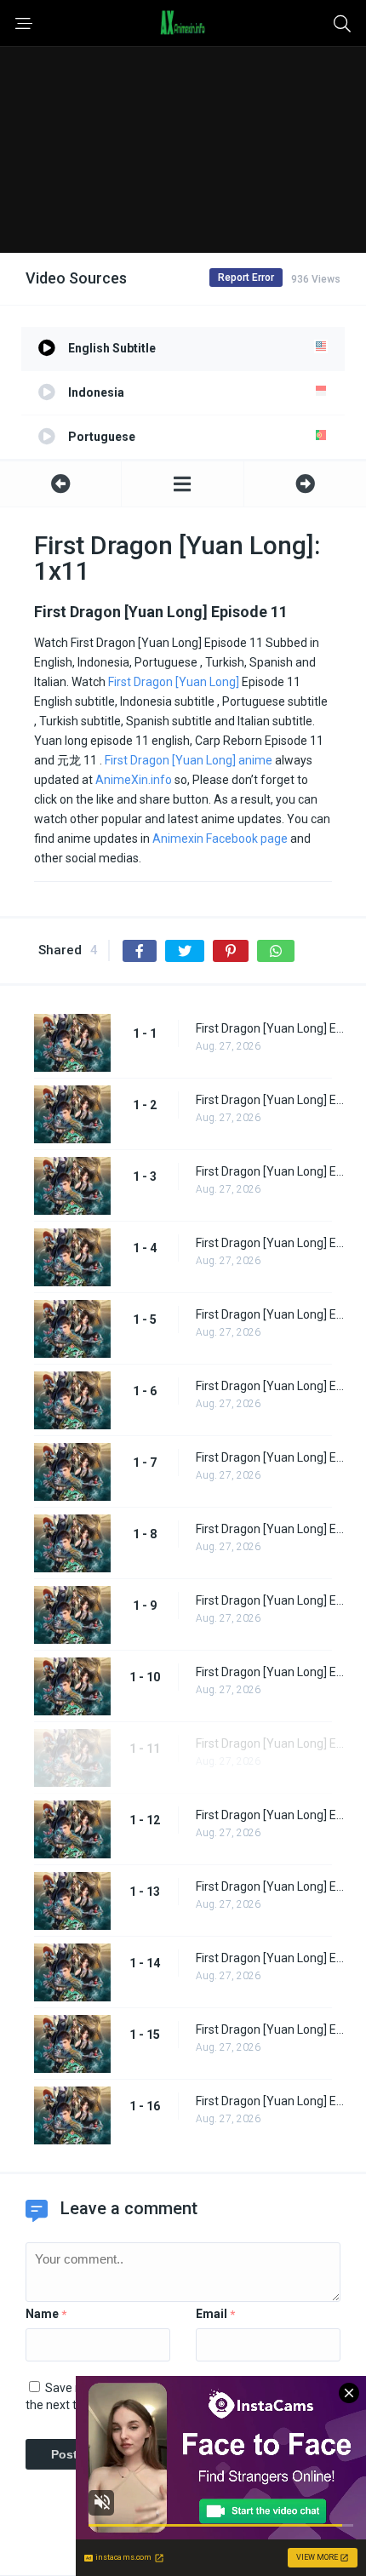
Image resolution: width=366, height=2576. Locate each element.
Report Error (246, 278)
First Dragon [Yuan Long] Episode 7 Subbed (272, 1457)
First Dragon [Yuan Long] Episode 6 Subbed (272, 1386)
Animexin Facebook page (221, 839)
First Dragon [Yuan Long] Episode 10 (272, 1672)
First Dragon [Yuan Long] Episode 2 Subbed (272, 1100)
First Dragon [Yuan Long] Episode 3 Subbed (272, 1171)
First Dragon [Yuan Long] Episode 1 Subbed (272, 1028)
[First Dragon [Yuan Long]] (182, 484)
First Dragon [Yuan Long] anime (189, 760)
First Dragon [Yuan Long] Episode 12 (272, 1815)
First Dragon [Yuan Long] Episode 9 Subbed (272, 1600)
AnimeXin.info (132, 780)
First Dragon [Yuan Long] (174, 682)
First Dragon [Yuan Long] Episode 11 (272, 1743)
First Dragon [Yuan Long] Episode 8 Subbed (272, 1529)
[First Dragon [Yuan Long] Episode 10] (60, 484)
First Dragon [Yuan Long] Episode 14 (272, 1958)
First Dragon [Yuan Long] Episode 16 (272, 2101)
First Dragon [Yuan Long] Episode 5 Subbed (272, 1314)
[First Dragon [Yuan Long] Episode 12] (305, 484)
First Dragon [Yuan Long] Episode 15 (272, 2029)
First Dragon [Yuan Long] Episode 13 (272, 1886)
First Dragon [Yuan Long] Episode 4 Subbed (272, 1243)
